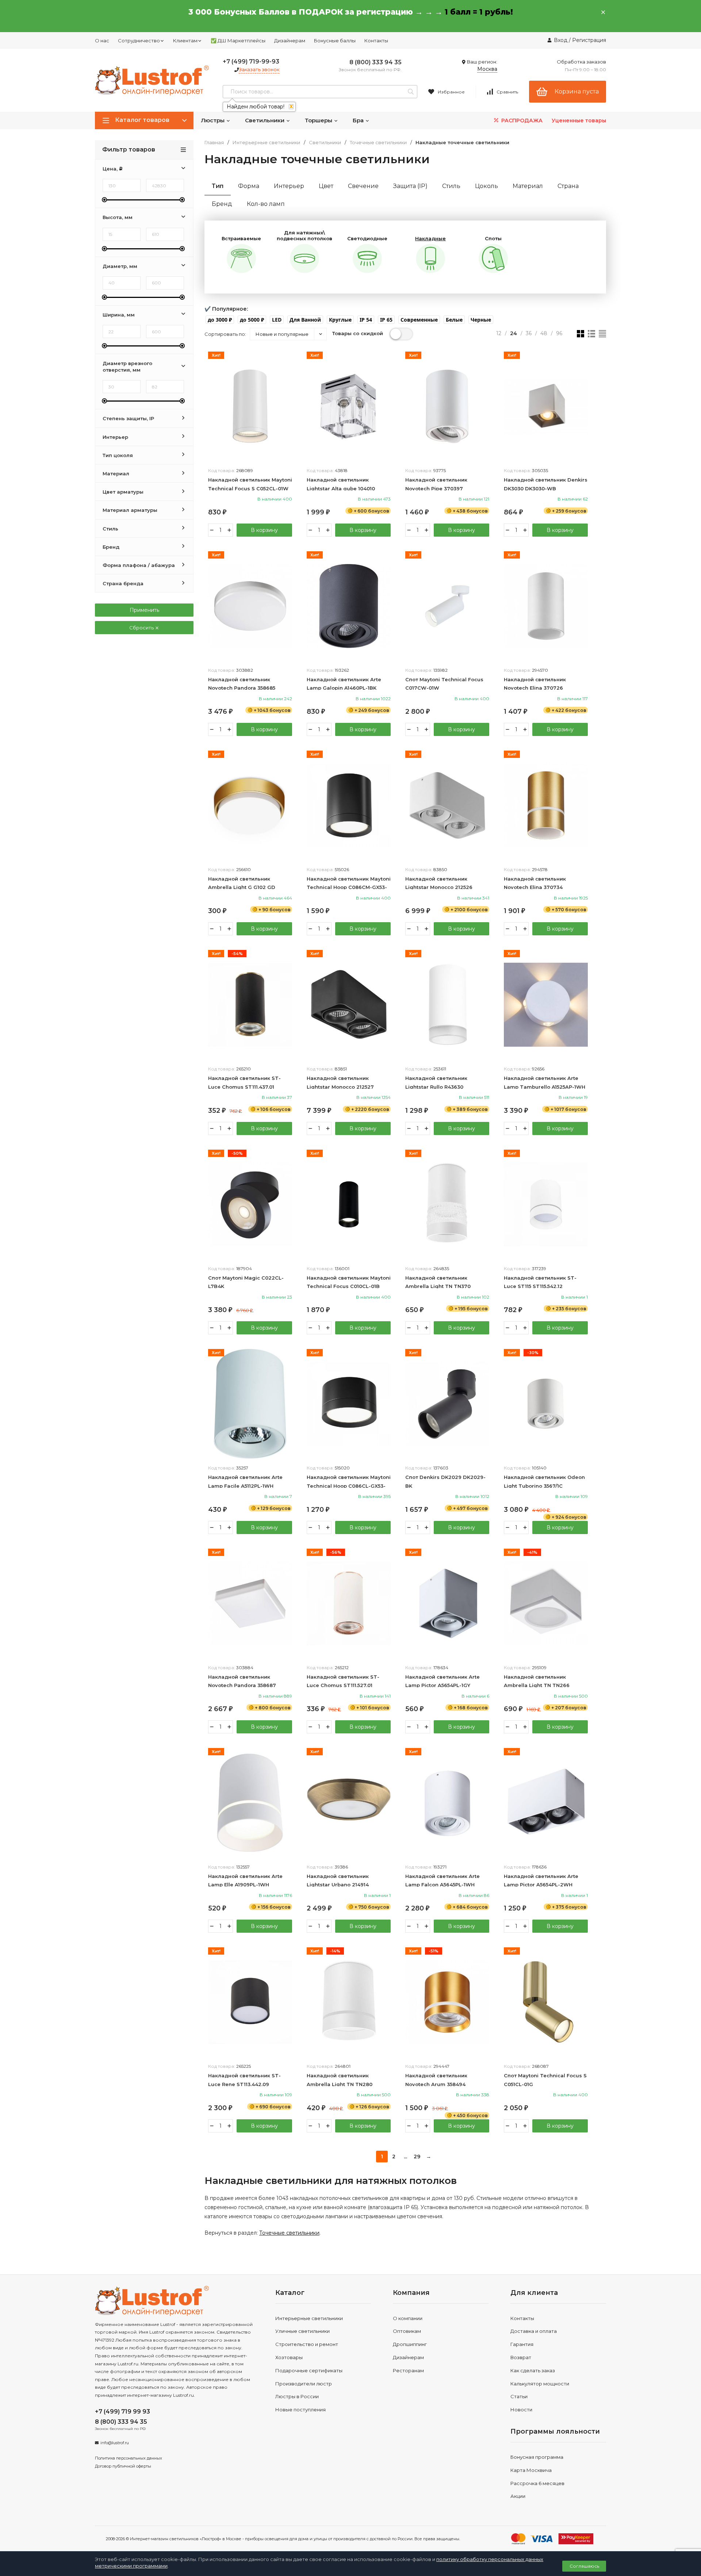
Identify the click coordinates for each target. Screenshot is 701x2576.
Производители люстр (304, 2384)
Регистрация (589, 40)
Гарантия (522, 2344)
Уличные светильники (302, 2331)
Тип (218, 186)
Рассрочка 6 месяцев (537, 2483)
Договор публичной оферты (123, 2466)
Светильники (265, 120)
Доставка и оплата (534, 2331)
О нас (102, 41)
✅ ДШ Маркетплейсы (238, 41)
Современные (419, 320)
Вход (561, 40)
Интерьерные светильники (266, 143)
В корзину (264, 530)
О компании (408, 2318)
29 (417, 2157)
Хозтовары (289, 2357)
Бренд (222, 204)
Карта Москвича (531, 2470)
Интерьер (289, 186)
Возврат (521, 2357)
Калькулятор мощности (540, 2384)
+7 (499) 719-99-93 (251, 62)
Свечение (363, 186)
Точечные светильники (378, 143)
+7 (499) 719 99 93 (122, 2412)
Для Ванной (305, 320)
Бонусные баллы (335, 41)
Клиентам (185, 41)
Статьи (519, 2396)
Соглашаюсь (584, 2566)
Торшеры (319, 120)
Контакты (376, 41)
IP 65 (386, 320)
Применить (144, 610)
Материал (528, 186)
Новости (521, 2410)
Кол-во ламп (266, 204)
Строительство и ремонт (307, 2344)
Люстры (213, 120)
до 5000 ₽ (252, 320)
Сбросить (142, 628)
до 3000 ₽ (220, 320)
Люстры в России (297, 2396)
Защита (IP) (410, 186)
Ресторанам (408, 2370)
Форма (249, 186)
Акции (518, 2496)
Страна (568, 186)
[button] (220, 320)
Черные (481, 320)
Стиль (451, 186)
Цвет (326, 186)
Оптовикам (407, 2331)
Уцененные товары (579, 120)
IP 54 (366, 320)
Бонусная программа (537, 2457)
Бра (359, 120)
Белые (454, 320)
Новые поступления (300, 2410)
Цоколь (487, 186)
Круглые (340, 320)
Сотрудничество (139, 41)
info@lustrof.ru (115, 2443)
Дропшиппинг (410, 2344)
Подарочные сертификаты (309, 2370)
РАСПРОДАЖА (521, 120)
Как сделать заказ (533, 2370)
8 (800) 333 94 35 (376, 62)
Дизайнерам (290, 41)
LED (277, 320)
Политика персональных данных (129, 2458)
